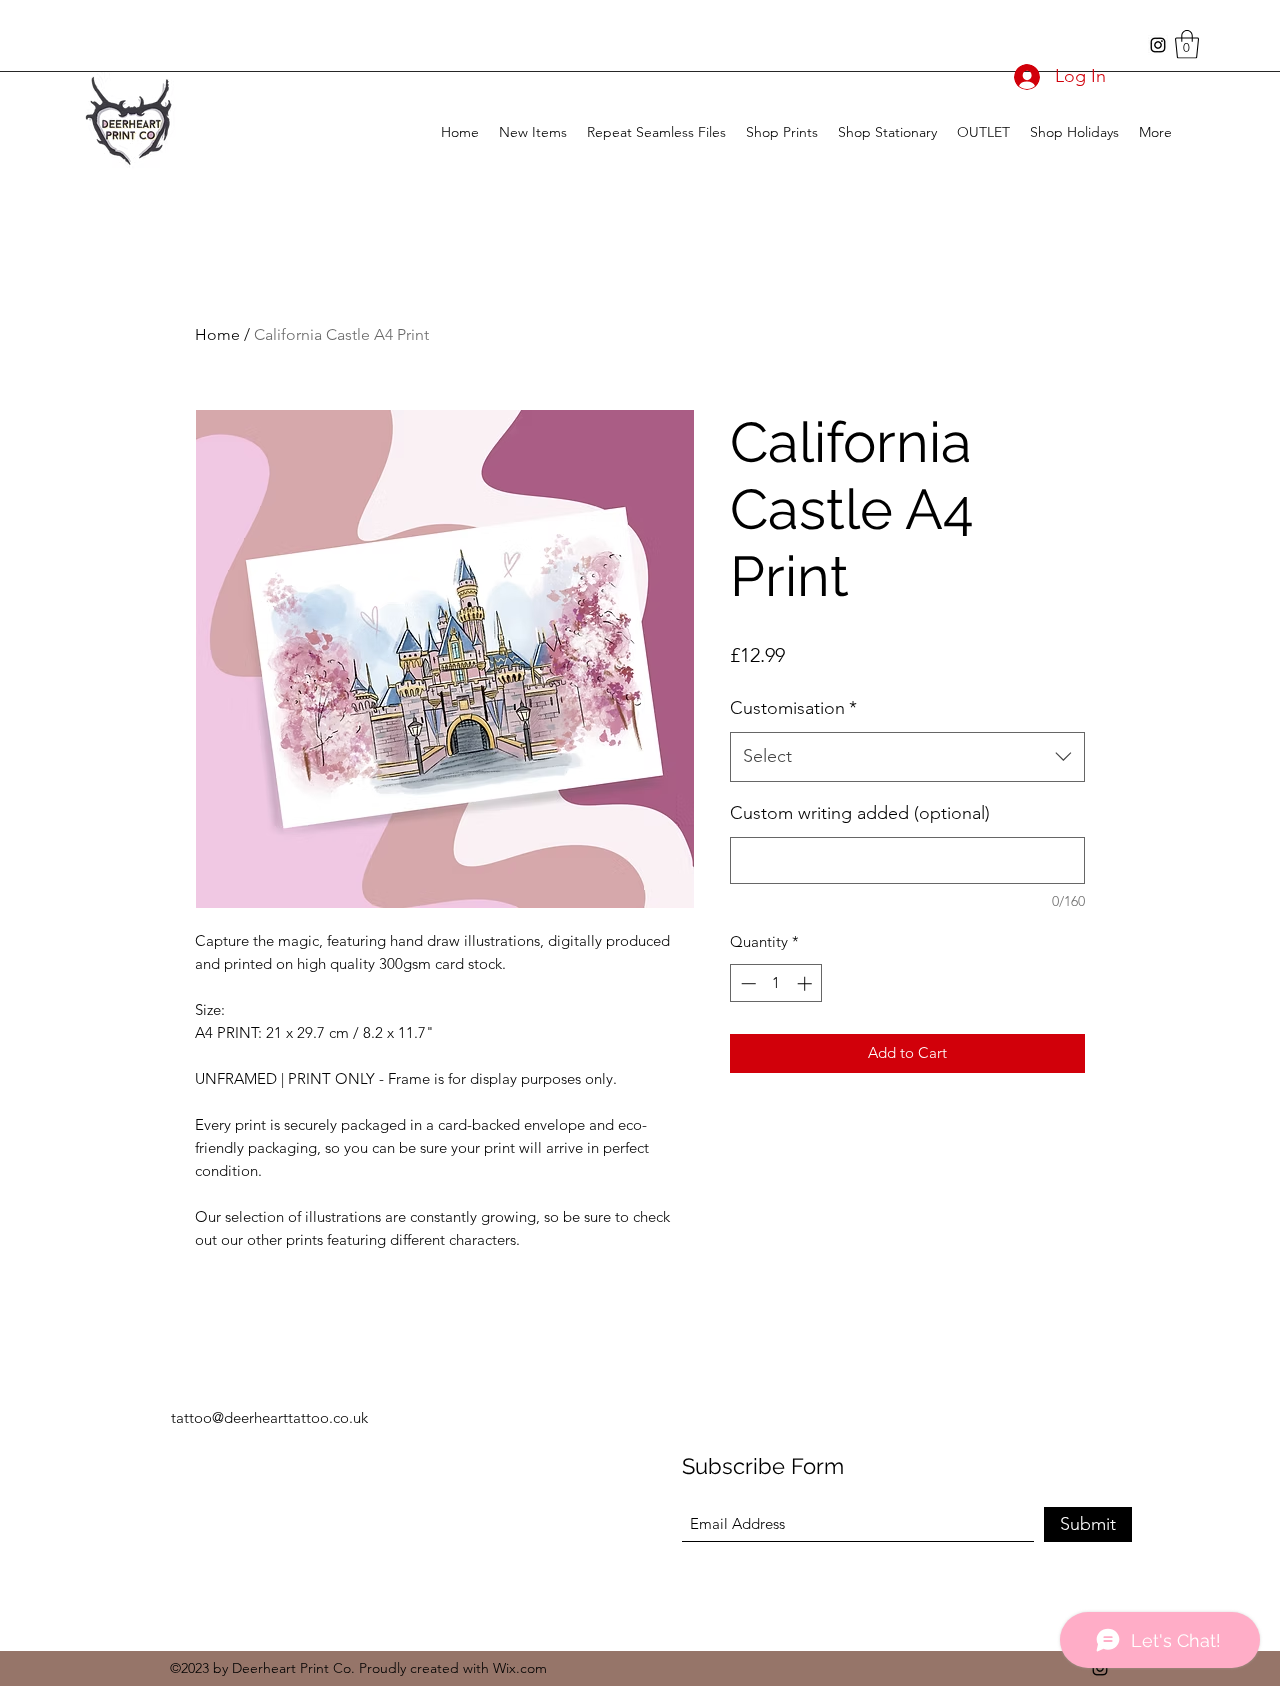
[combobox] (907, 757)
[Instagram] (1158, 45)
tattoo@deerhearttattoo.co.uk (269, 1417)
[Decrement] (746, 983)
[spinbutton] (776, 983)
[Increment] (806, 983)
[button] (1187, 44)
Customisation (793, 708)
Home (217, 334)
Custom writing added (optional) (860, 813)
